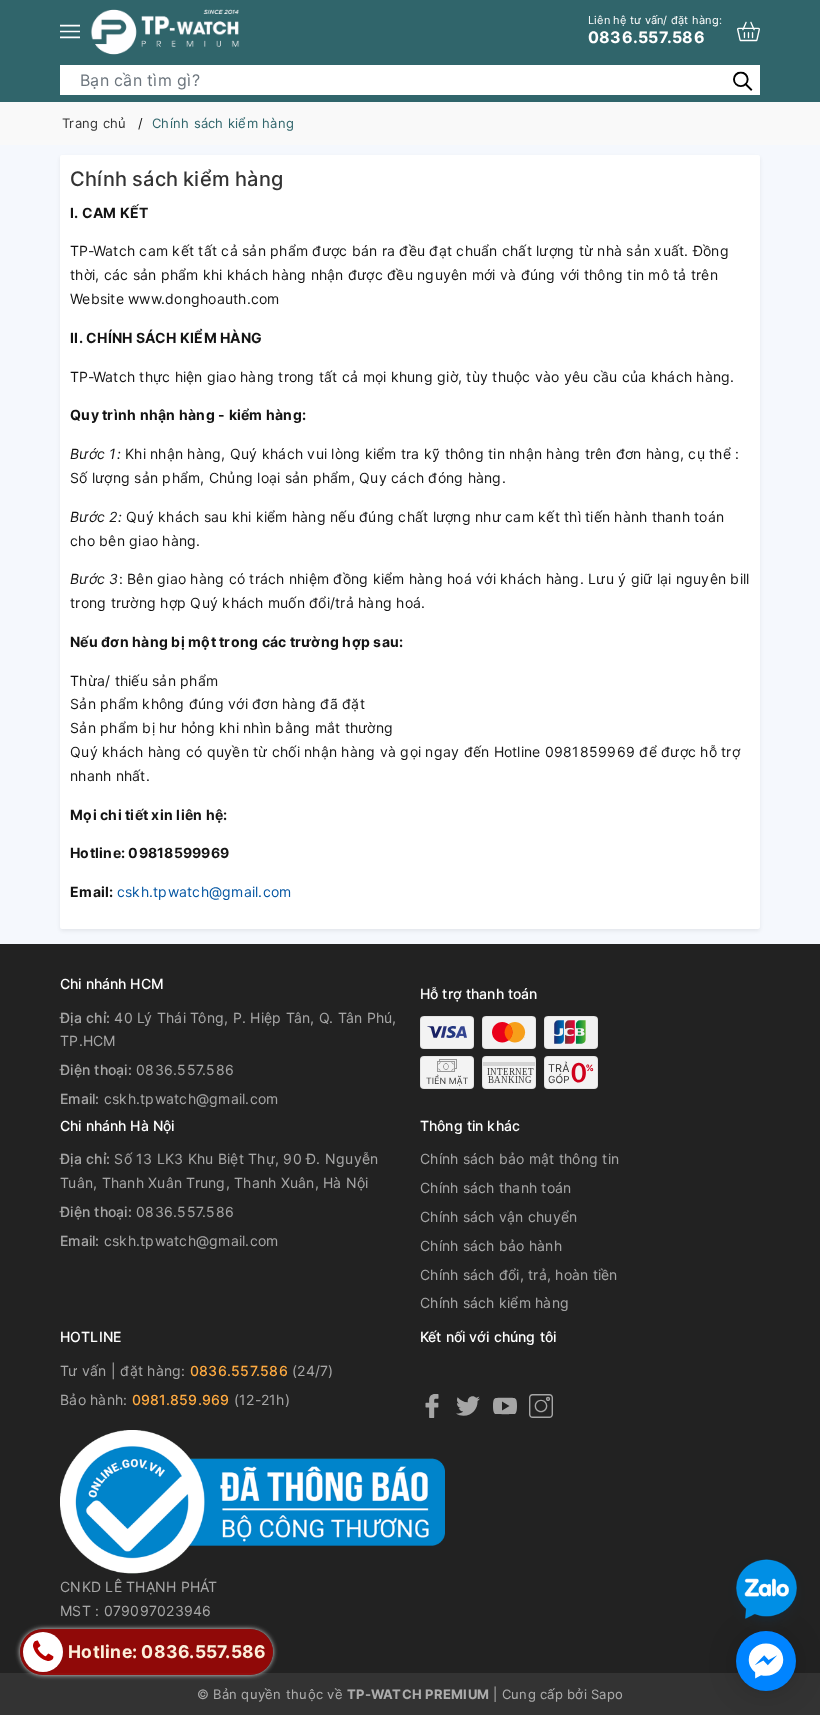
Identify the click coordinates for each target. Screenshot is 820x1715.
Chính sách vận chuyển (498, 1216)
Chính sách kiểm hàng (494, 1302)
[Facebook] (432, 1405)
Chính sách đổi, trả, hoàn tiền (519, 1274)
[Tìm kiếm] (742, 79)
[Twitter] (468, 1405)
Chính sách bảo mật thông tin (519, 1158)
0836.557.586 (655, 30)
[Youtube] (505, 1405)
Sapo (607, 1694)
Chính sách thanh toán (495, 1187)
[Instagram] (541, 1405)
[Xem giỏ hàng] (748, 31)
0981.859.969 (181, 1399)
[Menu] (70, 31)
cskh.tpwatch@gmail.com (204, 891)
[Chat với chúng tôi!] (766, 1661)
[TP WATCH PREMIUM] (165, 31)
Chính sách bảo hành (491, 1245)
